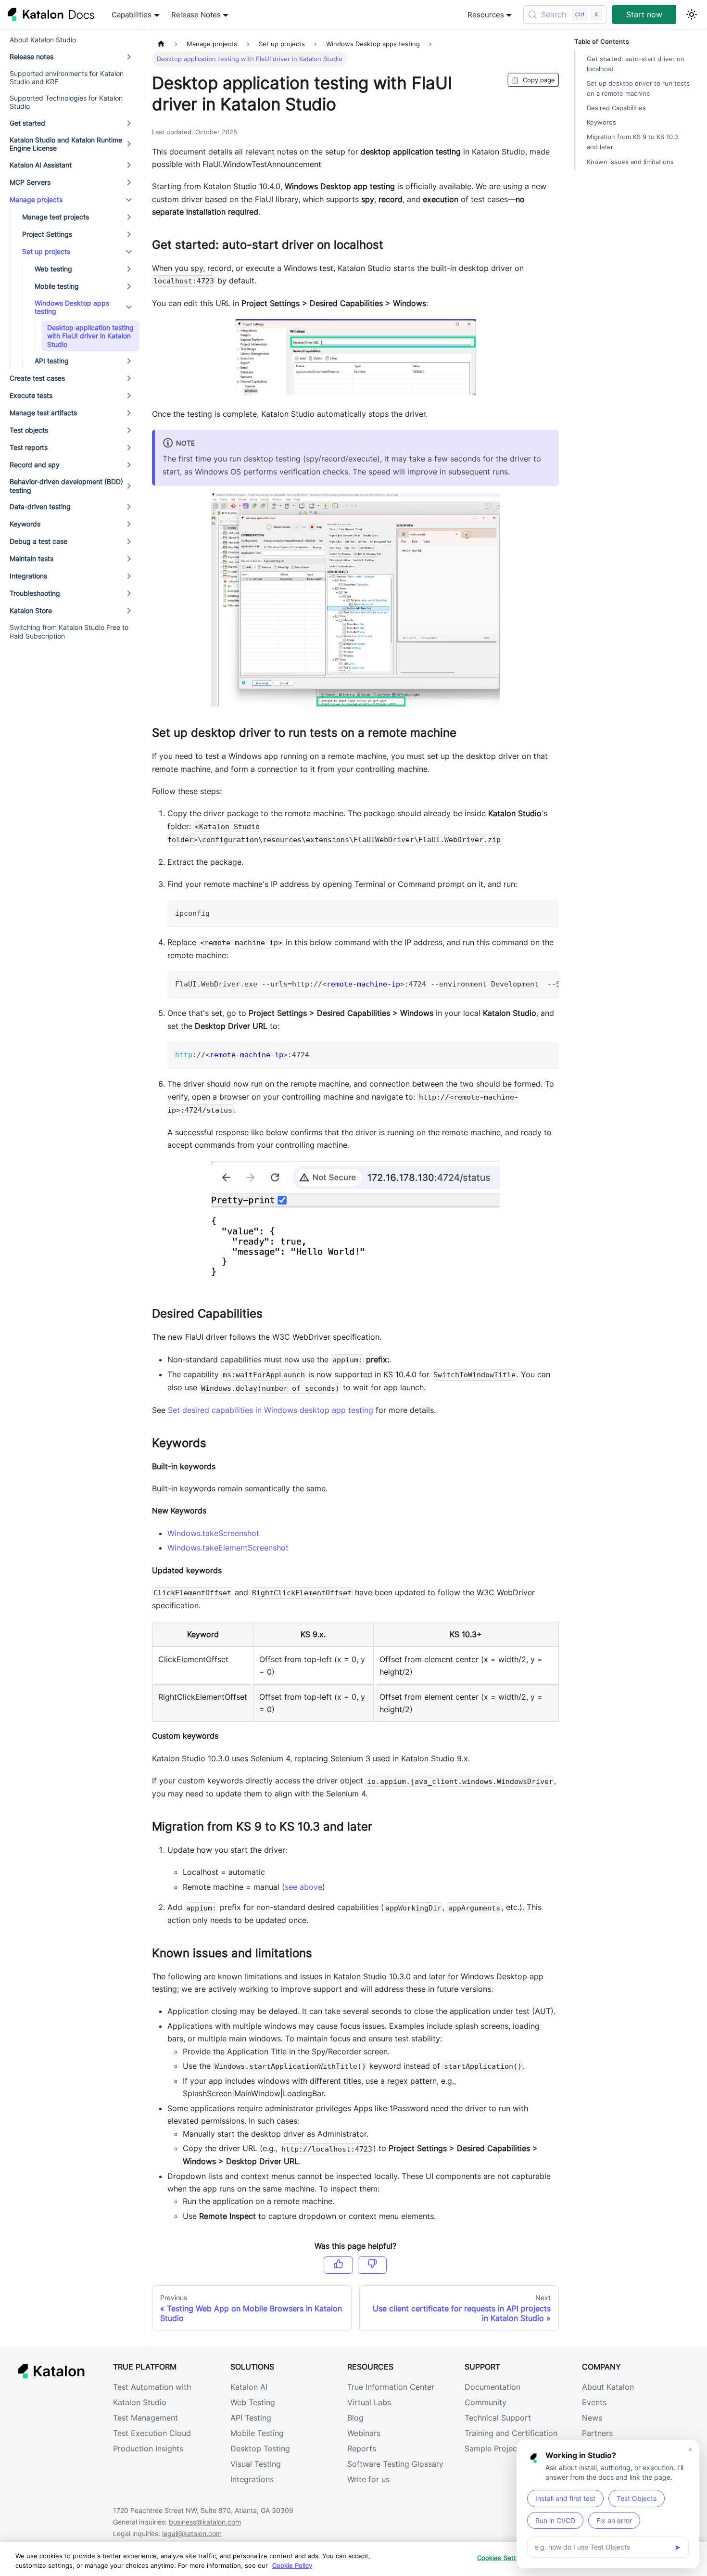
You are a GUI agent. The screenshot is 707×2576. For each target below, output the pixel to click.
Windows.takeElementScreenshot (228, 1548)
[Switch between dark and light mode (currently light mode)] (692, 14)
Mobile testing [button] (57, 286)
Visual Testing (256, 2464)
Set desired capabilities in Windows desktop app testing (271, 1410)
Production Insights (148, 2448)
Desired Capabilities (616, 108)
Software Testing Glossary (395, 2464)
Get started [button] (27, 123)
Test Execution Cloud (152, 2433)
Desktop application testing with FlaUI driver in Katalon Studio (90, 336)
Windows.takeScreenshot (213, 1533)
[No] (372, 2265)
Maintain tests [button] (32, 558)
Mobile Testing (257, 2433)
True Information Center (391, 2387)
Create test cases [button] (37, 378)
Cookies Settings (503, 2558)
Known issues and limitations (630, 162)
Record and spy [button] (35, 465)
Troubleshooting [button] (35, 593)
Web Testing (253, 2402)
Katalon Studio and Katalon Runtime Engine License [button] (66, 144)
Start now (644, 14)
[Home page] (161, 44)
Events (594, 2402)
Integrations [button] (28, 576)
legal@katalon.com (192, 2533)
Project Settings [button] (47, 234)
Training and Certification (511, 2433)
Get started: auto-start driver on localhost (636, 64)
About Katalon (608, 2387)
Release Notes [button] (196, 15)
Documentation (492, 2387)
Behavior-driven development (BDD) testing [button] (66, 486)
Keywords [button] (25, 524)
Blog (355, 2418)
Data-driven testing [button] (40, 506)
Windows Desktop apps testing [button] (72, 307)
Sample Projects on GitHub (514, 2448)
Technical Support (498, 2418)
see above (303, 1887)
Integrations (252, 2479)
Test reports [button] (29, 447)
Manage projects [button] (36, 199)
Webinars (364, 2433)
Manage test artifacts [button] (43, 413)
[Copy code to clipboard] (547, 912)
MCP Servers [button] (30, 182)
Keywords (601, 122)
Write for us (368, 2479)
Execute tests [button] (31, 395)
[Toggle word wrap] (530, 983)
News (592, 2418)
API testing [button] (52, 361)
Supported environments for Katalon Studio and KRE (67, 78)
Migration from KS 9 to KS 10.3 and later (633, 142)
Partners (597, 2433)
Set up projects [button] (46, 251)
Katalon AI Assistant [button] (41, 165)
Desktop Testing (260, 2448)
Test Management (145, 2418)
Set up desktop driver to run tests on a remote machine (638, 89)
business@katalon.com (205, 2522)
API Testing (251, 2418)
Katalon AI (249, 2387)
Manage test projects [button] (56, 217)
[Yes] (338, 2265)
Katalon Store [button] (31, 610)
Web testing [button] (53, 269)
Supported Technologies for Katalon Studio (66, 102)
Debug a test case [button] (38, 541)
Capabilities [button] (132, 15)
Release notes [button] (32, 57)
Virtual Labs (369, 2402)
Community (486, 2402)
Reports (362, 2448)
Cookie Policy (292, 2565)
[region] (353, 2559)
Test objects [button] (29, 430)
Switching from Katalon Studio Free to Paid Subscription (69, 632)
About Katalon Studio (43, 40)
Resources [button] (486, 15)
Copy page (533, 80)
